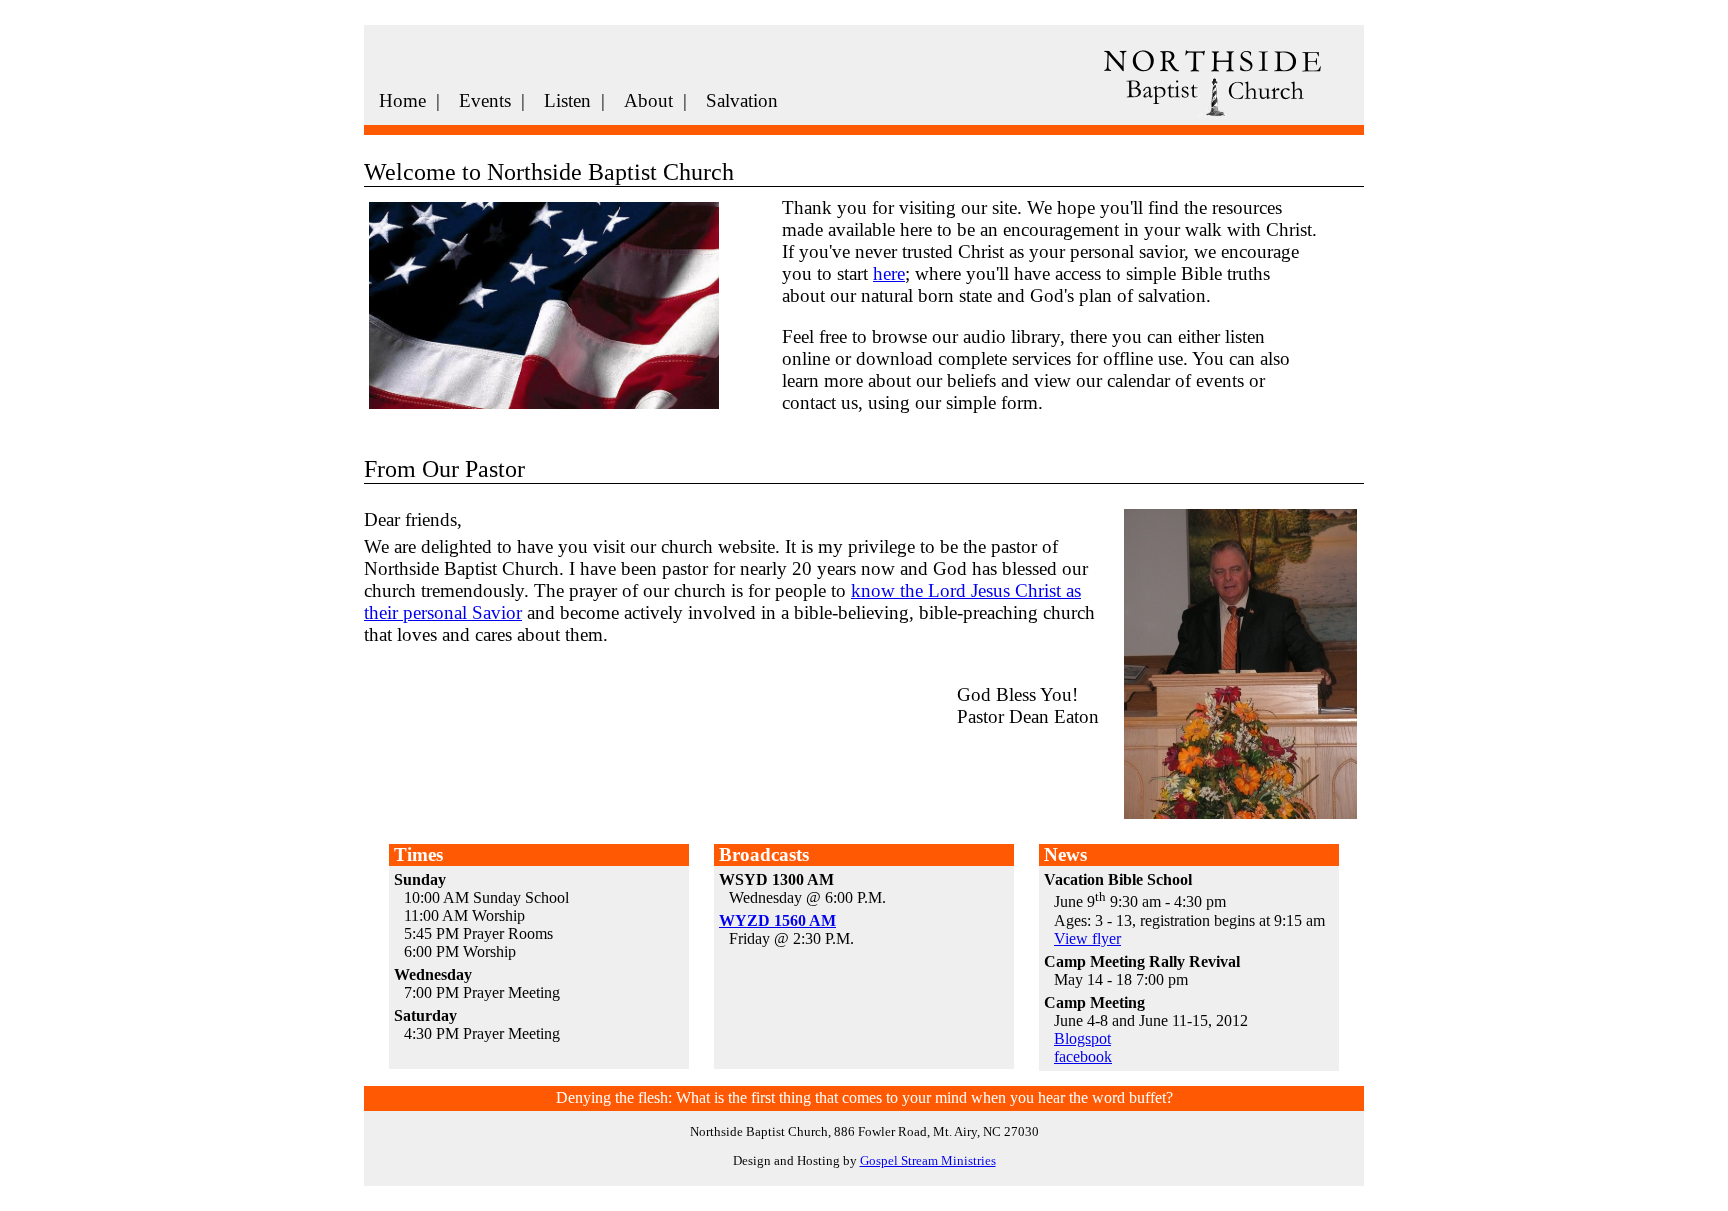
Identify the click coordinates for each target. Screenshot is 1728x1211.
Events (485, 100)
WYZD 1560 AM (777, 920)
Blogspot (1082, 1038)
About (648, 100)
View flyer (1087, 938)
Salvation (742, 100)
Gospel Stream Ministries (928, 1160)
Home (402, 100)
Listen (567, 100)
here (889, 273)
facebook (1083, 1056)
